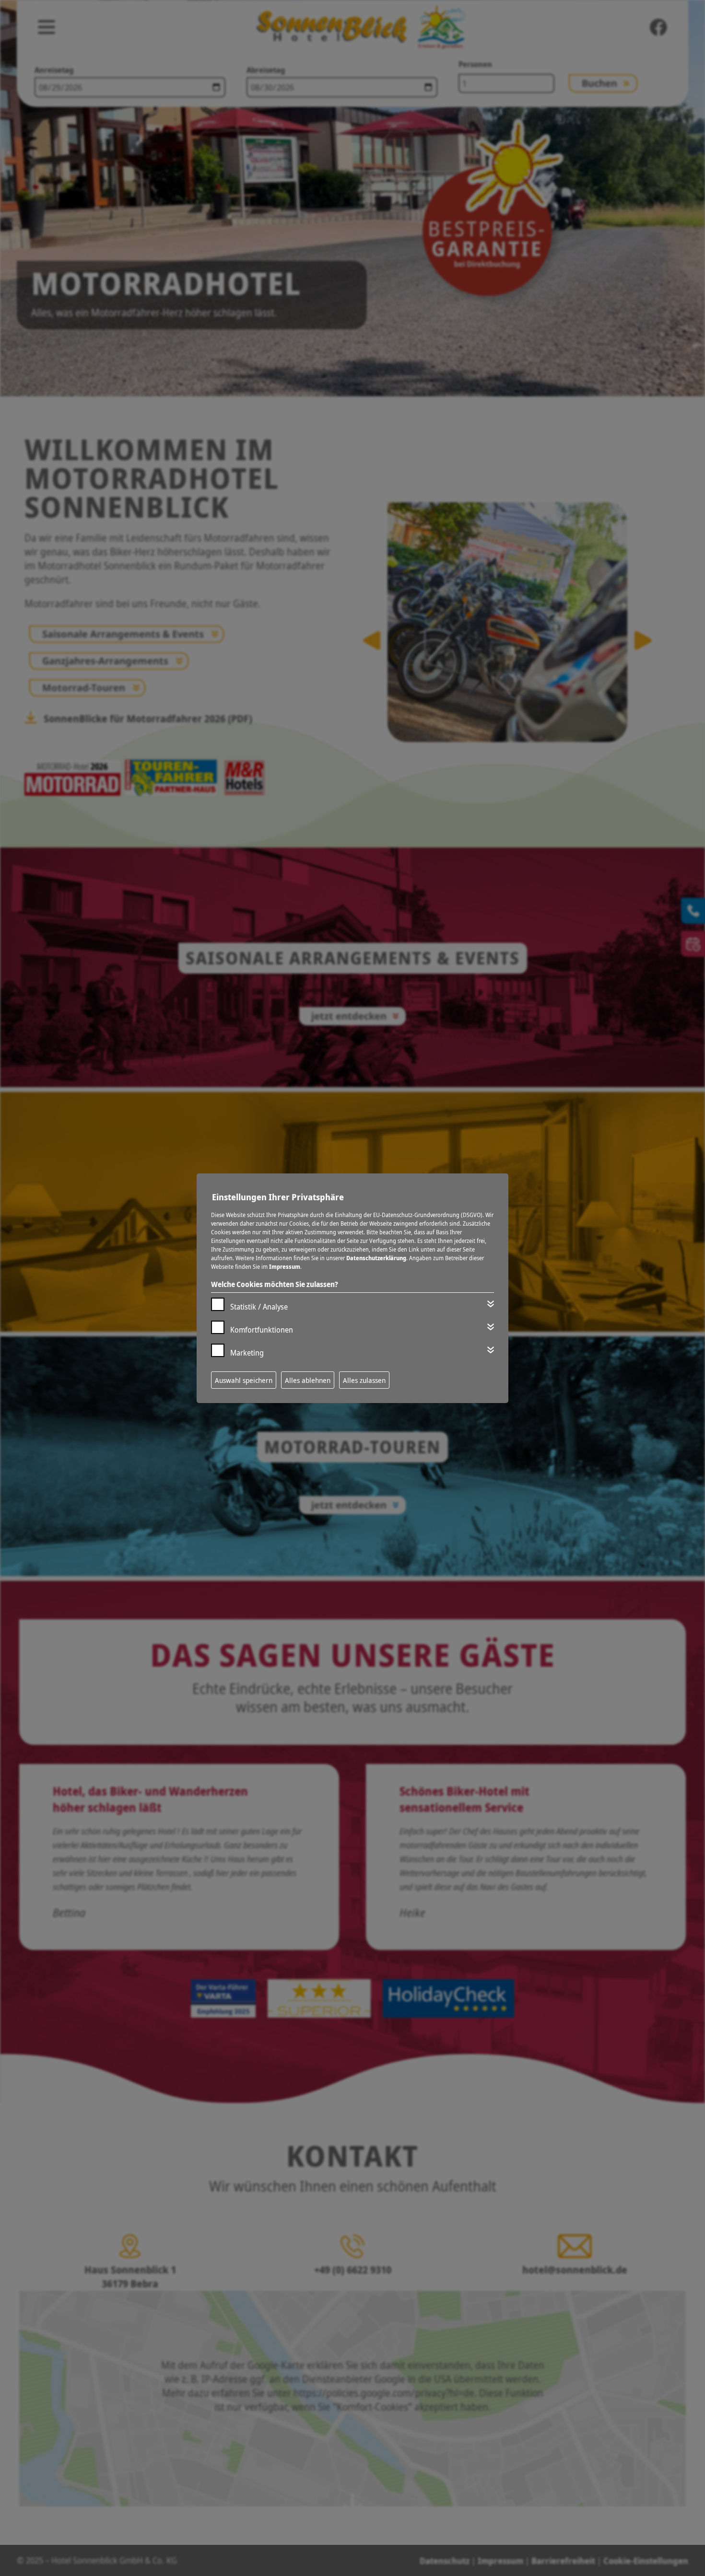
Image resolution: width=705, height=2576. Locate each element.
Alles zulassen (364, 1380)
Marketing (247, 1353)
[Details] (491, 1304)
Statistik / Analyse (259, 1307)
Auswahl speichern (244, 1380)
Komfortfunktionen (262, 1330)
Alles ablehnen (308, 1380)
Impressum (285, 1267)
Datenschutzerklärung (376, 1258)
